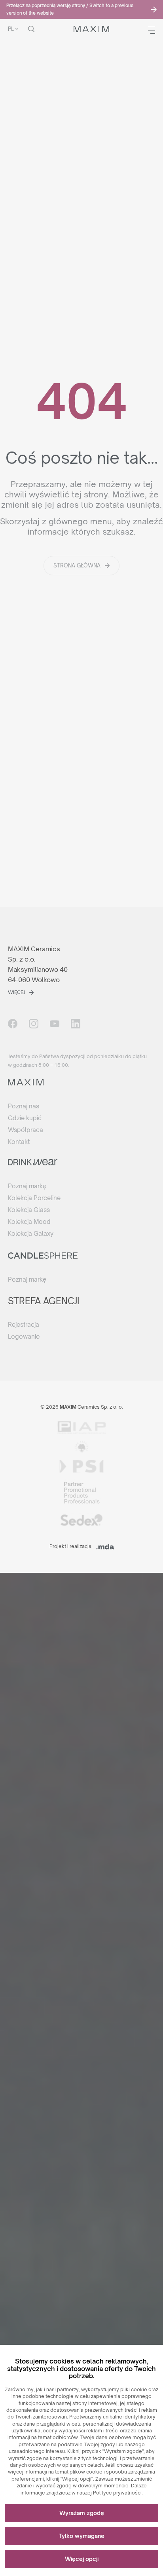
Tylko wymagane (82, 2536)
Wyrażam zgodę (82, 2513)
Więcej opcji (82, 2559)
